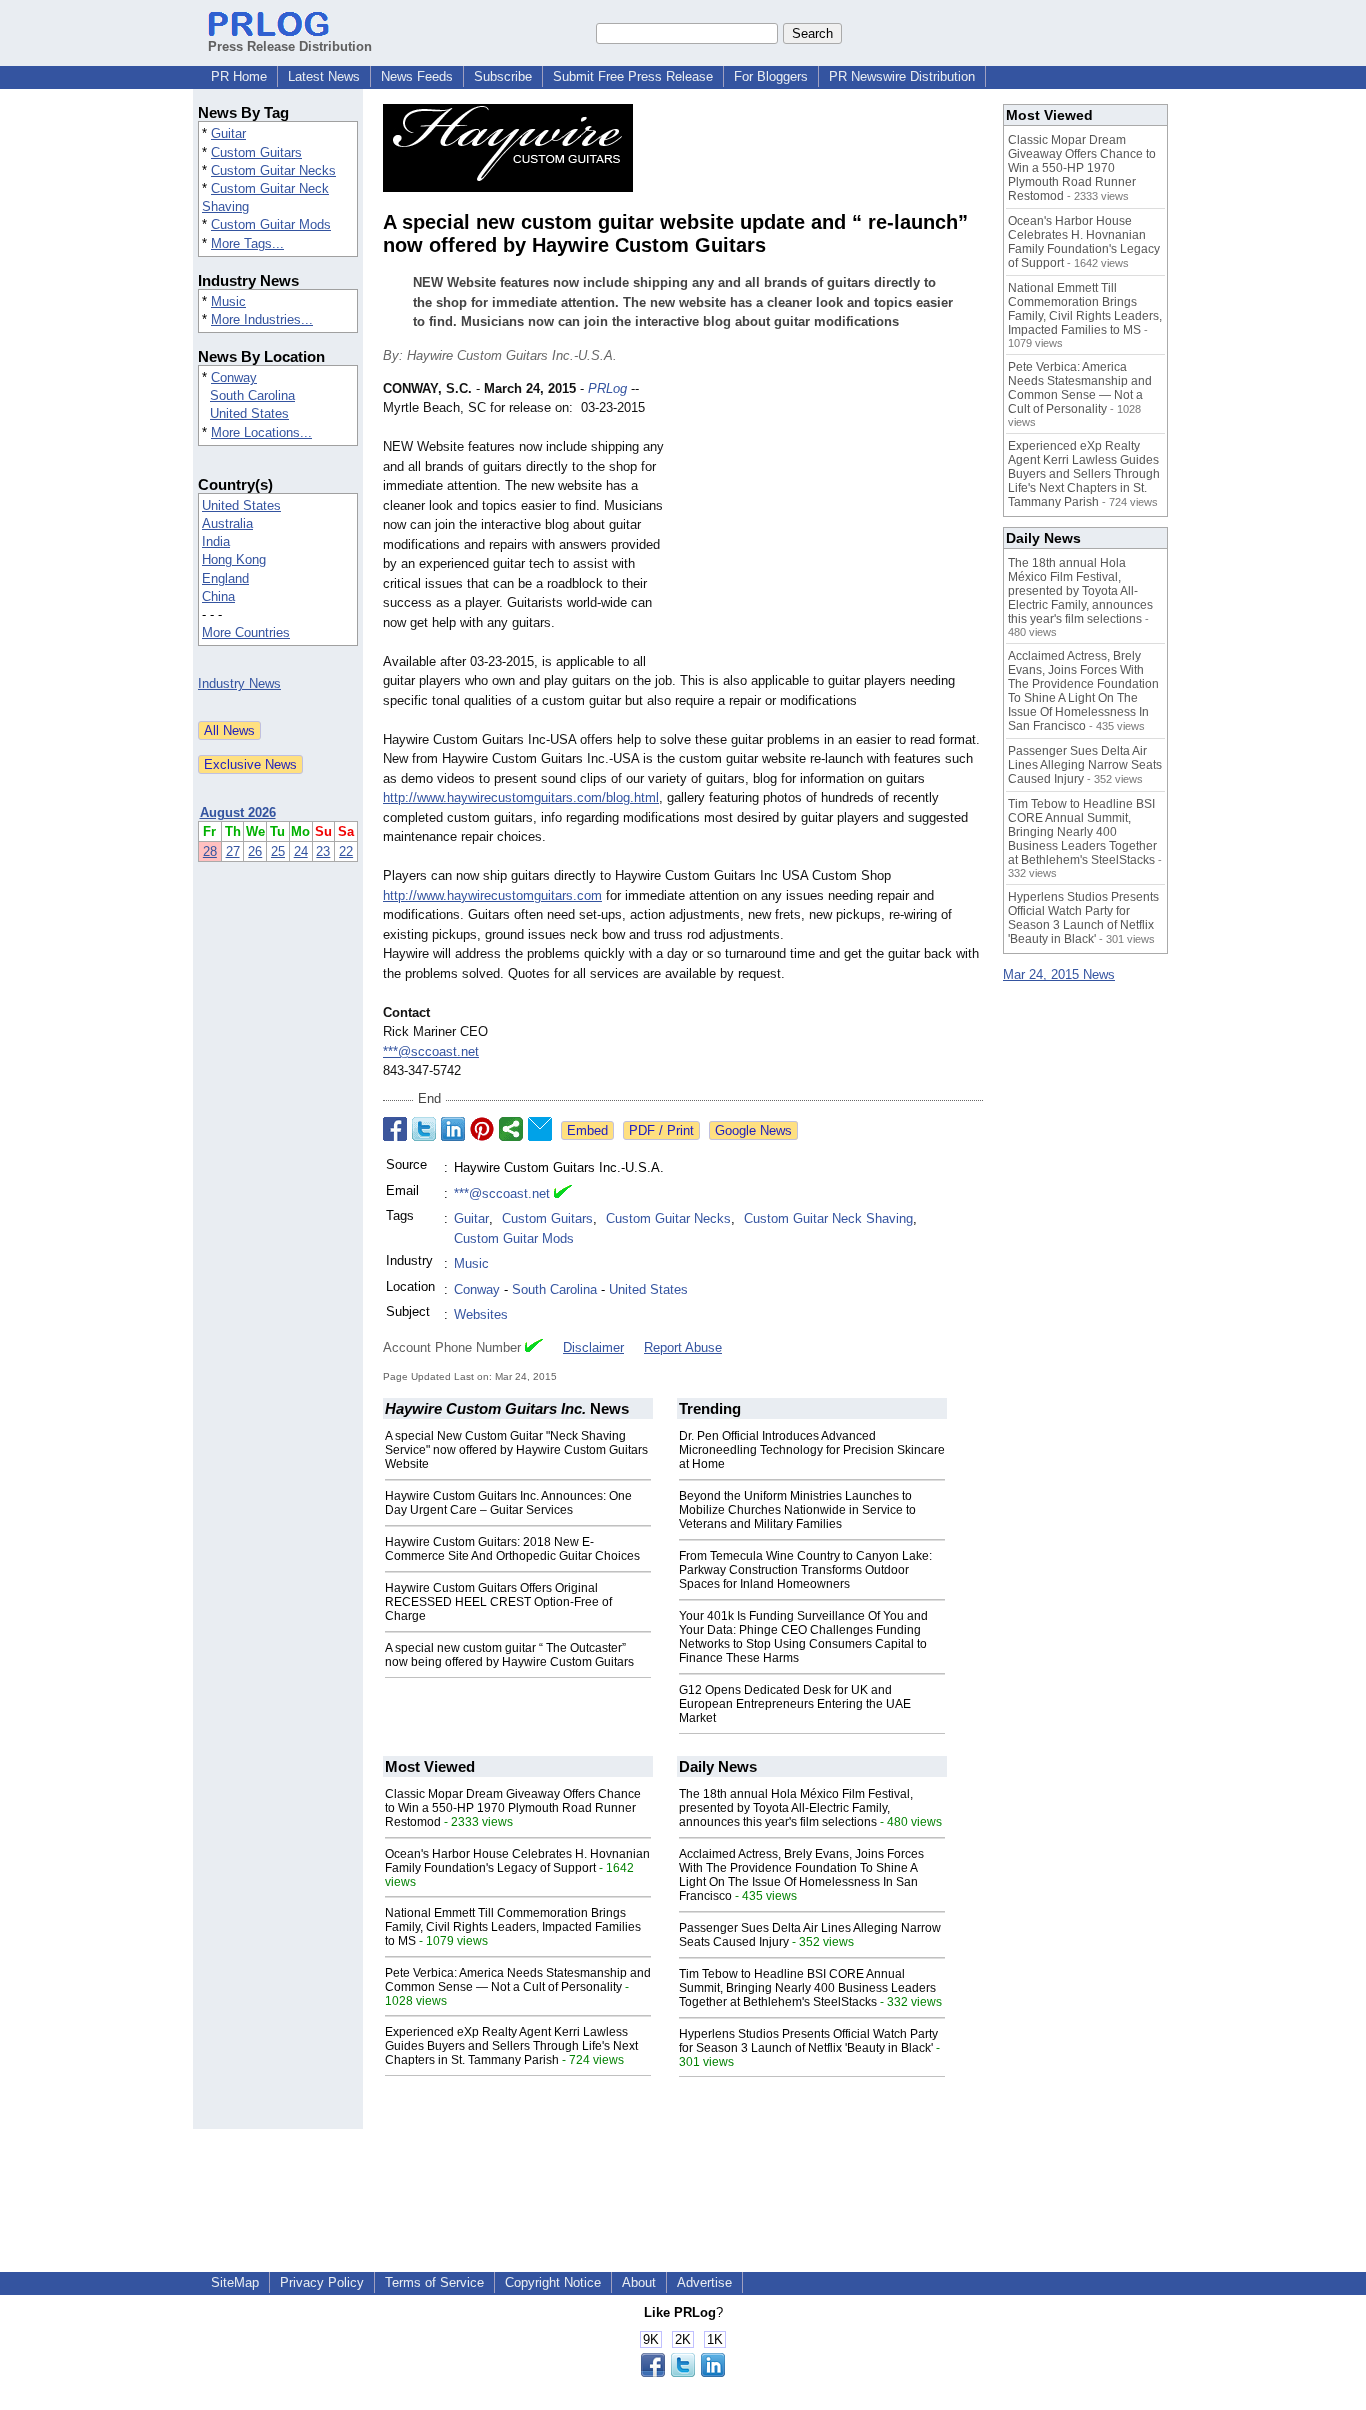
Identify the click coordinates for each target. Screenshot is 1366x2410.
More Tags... (247, 243)
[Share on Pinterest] (482, 1129)
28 (210, 851)
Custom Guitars (256, 152)
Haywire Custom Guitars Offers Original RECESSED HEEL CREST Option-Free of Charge (498, 1602)
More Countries (246, 632)
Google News (753, 1130)
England (225, 578)
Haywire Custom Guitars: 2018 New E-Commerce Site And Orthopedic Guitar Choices (512, 1549)
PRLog (607, 388)
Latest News (324, 76)
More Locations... (261, 432)
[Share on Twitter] (424, 1129)
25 (278, 851)
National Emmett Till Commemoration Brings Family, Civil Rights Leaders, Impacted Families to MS (513, 1927)
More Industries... (262, 319)
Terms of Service (434, 2282)
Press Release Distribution (290, 46)
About (639, 2282)
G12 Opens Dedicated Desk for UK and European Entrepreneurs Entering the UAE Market (795, 1704)
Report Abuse (683, 1347)
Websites (481, 1314)
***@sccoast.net (431, 1051)
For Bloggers (771, 76)
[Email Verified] (563, 1194)
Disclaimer (593, 1347)
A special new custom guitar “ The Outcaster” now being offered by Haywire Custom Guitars (509, 1655)
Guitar (228, 133)
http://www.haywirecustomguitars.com (492, 895)
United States (249, 413)
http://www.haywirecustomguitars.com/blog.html (521, 797)
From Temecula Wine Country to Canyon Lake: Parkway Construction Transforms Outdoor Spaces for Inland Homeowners (805, 1570)
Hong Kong (234, 559)
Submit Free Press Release (633, 76)
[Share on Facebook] (395, 1129)
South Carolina (252, 395)
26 (255, 851)
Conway (234, 377)
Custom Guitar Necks (273, 170)
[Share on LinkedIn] (453, 1129)
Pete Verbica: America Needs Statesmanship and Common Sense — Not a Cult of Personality (518, 1980)
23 (323, 851)
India (216, 541)
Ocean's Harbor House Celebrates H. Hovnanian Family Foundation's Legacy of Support (517, 1861)
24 (301, 851)
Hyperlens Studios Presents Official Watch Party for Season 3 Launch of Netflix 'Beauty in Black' (808, 2041)
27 (233, 851)
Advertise (704, 2282)
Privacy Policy (322, 2282)
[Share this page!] (683, 2372)
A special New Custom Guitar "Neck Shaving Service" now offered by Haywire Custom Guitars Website (516, 1450)
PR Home (239, 76)
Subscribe (503, 76)
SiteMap (235, 2282)
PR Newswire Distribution (902, 76)
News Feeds (417, 76)
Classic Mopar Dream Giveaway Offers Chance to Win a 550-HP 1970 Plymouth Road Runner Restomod (513, 1808)
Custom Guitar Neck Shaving (828, 1218)
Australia (227, 523)
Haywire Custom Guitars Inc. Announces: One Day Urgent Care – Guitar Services (508, 1503)
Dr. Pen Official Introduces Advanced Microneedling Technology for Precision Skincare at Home (812, 1450)
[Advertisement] (833, 526)
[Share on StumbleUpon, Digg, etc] (511, 1129)
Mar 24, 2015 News (1059, 974)
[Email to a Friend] (540, 1129)
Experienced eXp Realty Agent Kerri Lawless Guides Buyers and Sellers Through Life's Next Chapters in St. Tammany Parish (511, 2046)
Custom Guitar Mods (271, 224)
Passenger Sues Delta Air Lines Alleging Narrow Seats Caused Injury (1085, 765)
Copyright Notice (553, 2282)
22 (346, 851)
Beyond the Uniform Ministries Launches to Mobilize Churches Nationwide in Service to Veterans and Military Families (797, 1510)
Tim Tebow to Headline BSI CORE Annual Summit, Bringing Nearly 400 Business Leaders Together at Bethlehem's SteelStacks (807, 1988)
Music (228, 301)
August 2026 (238, 812)
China (218, 596)
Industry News (239, 683)
